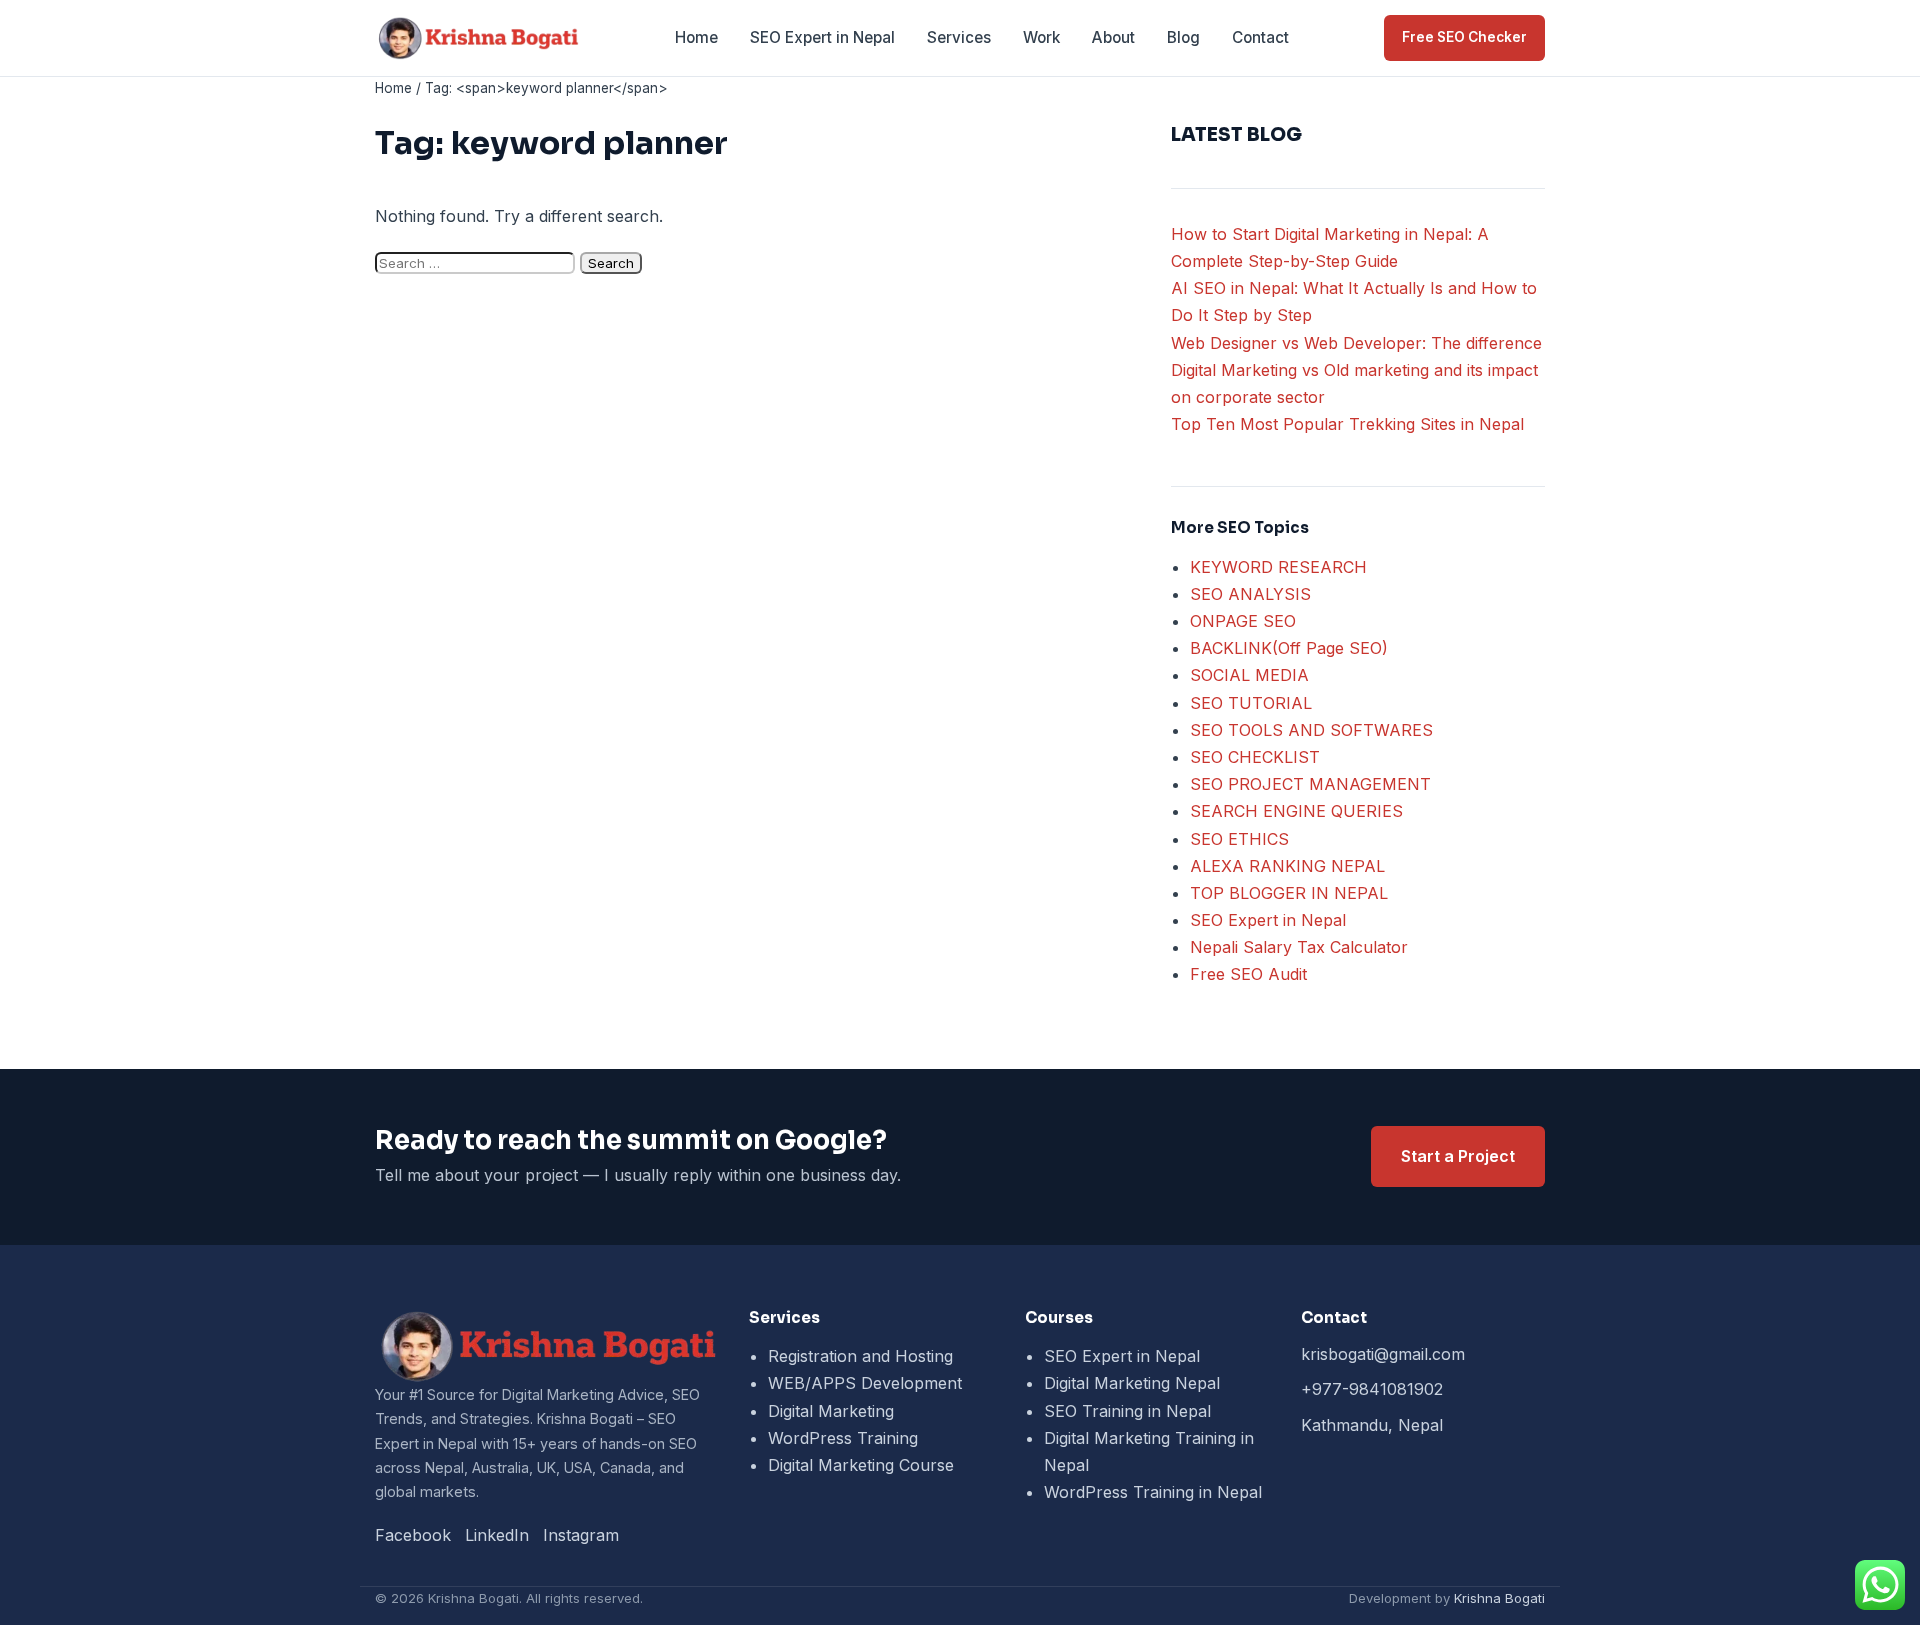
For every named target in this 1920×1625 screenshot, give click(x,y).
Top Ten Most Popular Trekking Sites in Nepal (1347, 424)
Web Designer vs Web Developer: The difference (1356, 343)
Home (696, 37)
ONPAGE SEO (1243, 621)
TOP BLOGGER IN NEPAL (1289, 893)
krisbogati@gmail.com (1383, 1354)
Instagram (581, 1535)
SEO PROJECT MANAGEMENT (1310, 784)
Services (959, 37)
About (1113, 37)
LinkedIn (497, 1535)
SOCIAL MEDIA (1249, 675)
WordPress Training (843, 1438)
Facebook (413, 1535)
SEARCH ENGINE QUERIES (1296, 811)
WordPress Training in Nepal (1153, 1492)
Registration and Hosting (860, 1356)
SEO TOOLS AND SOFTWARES (1311, 730)
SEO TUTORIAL (1251, 703)
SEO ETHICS (1239, 839)
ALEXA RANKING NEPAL (1287, 866)
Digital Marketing (831, 1411)
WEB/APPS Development (865, 1383)
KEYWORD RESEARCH (1278, 567)
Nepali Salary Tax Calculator (1299, 947)
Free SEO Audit (1248, 974)
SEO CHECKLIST (1255, 757)
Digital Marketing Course (861, 1465)
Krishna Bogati (1499, 1598)
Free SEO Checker (1464, 37)
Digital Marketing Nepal (1132, 1383)
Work (1041, 37)
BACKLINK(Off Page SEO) (1289, 648)
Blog (1183, 37)
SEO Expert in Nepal (822, 37)
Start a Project (1458, 1156)
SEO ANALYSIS (1250, 594)
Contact (1260, 37)
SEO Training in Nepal (1127, 1411)
